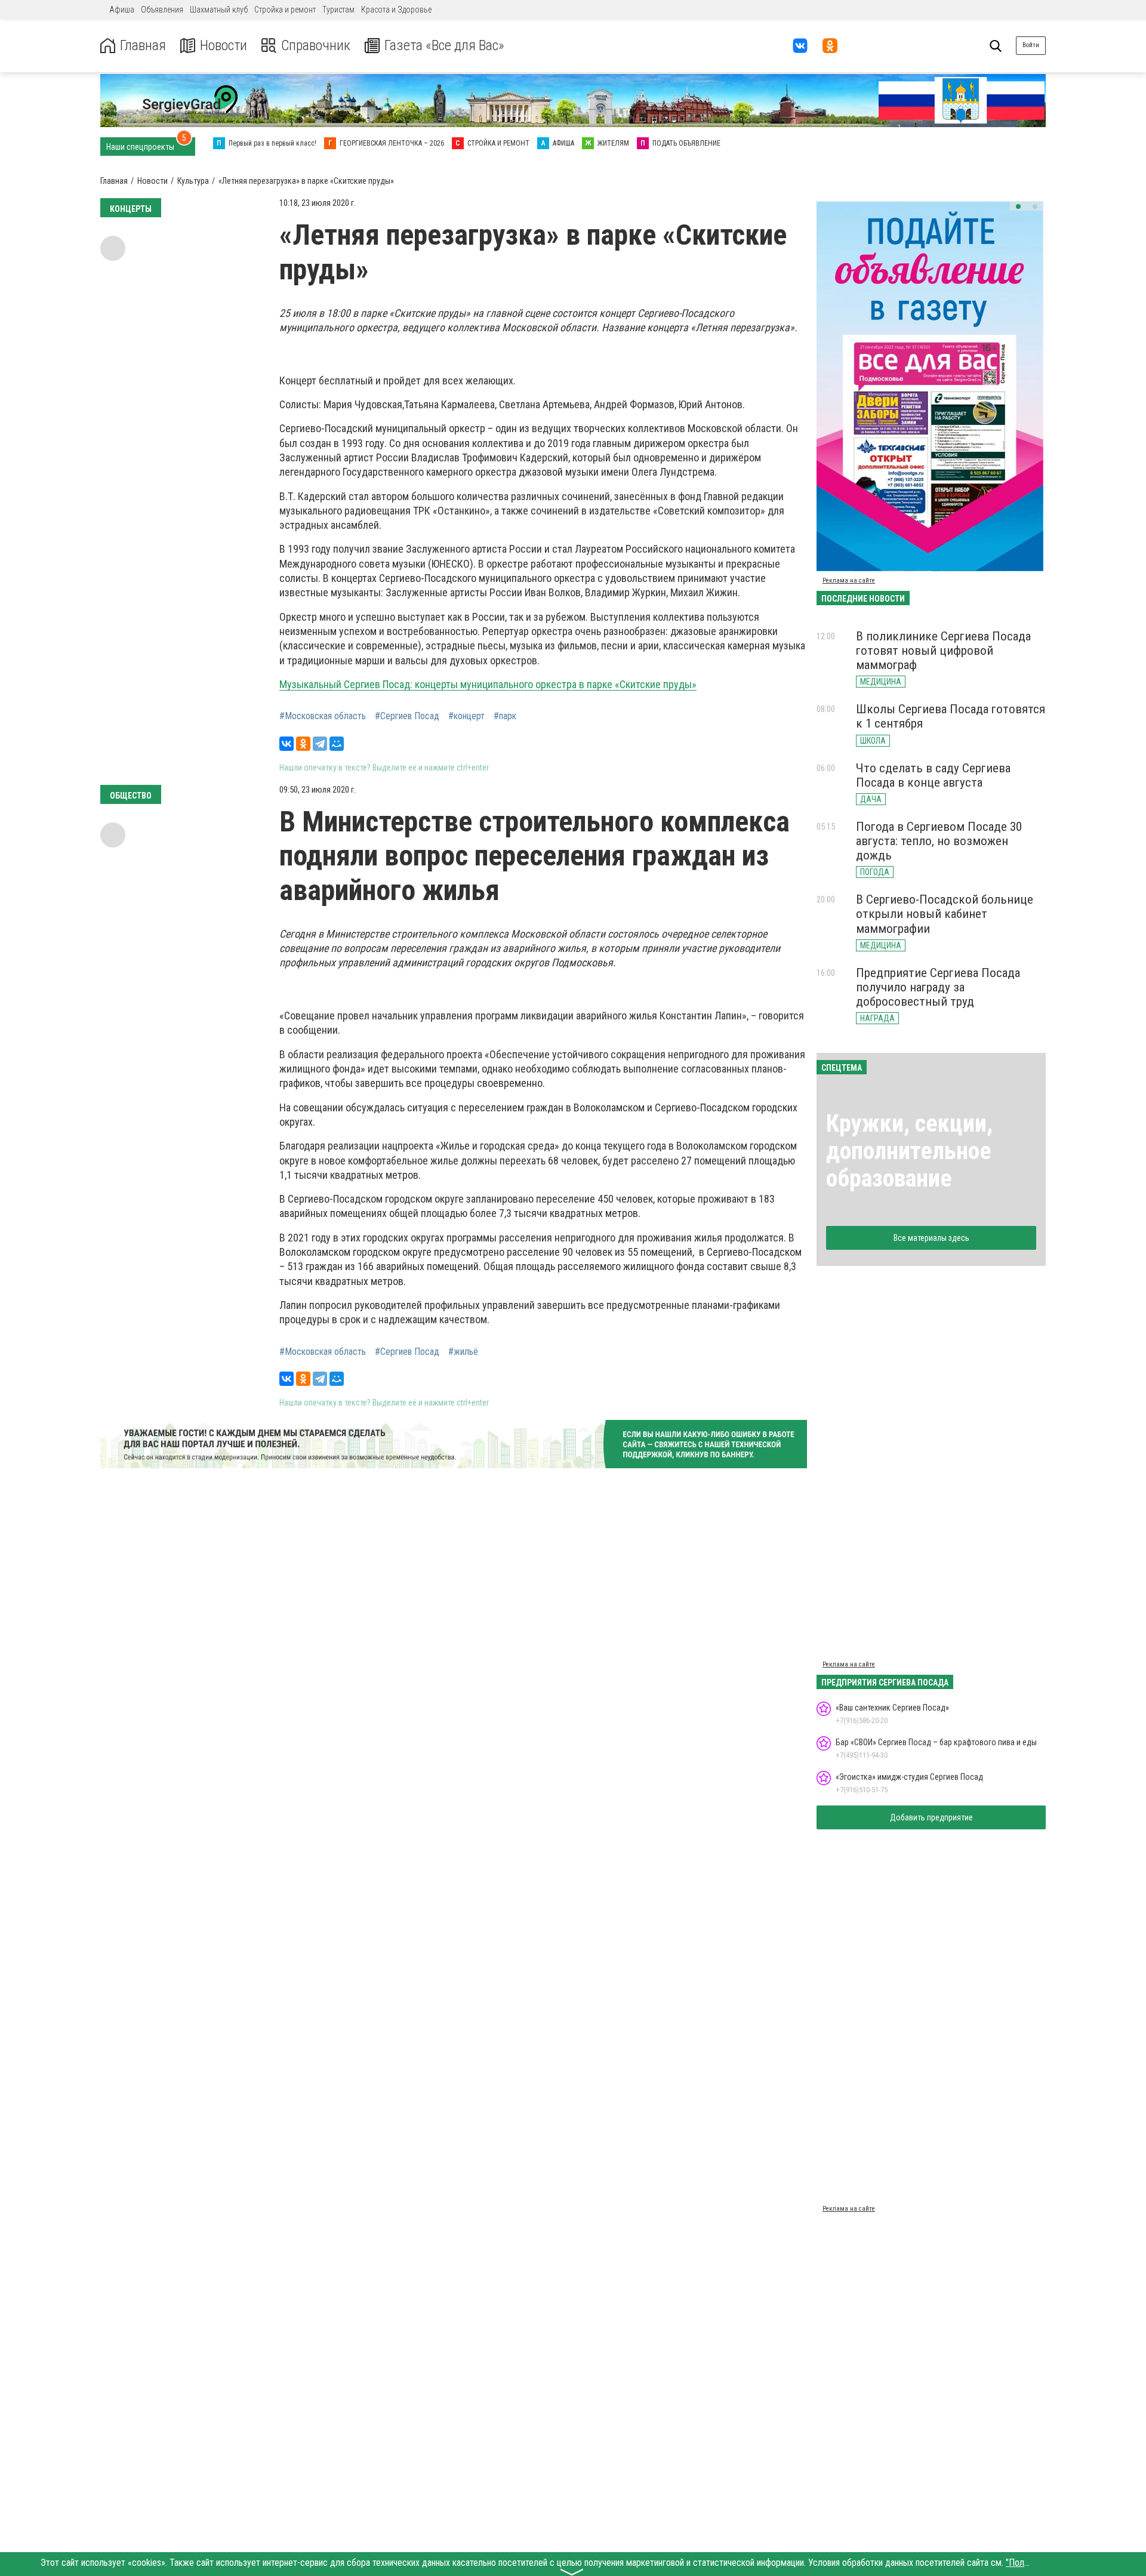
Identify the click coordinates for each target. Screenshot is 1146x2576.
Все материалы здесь (931, 1238)
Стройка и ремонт (285, 10)
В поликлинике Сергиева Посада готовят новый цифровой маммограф (943, 651)
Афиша (122, 10)
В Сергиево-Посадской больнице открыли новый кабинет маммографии (945, 914)
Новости (224, 46)
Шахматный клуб (219, 10)
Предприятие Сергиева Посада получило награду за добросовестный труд (938, 987)
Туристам (338, 10)
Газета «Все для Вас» (444, 46)
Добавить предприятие (931, 1817)
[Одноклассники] (303, 744)
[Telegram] (320, 744)
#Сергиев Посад (407, 716)
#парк (505, 716)
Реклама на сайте (849, 580)
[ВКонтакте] (286, 744)
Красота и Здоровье (396, 10)
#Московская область (323, 716)
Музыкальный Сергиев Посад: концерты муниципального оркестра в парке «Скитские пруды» (488, 684)
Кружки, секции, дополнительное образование (909, 1151)
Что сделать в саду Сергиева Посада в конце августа (933, 775)
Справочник (316, 46)
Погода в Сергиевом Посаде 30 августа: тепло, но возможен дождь (939, 841)
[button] (1018, 207)
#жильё (463, 1352)
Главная (143, 46)
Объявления (162, 10)
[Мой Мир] (337, 744)
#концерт (466, 716)
